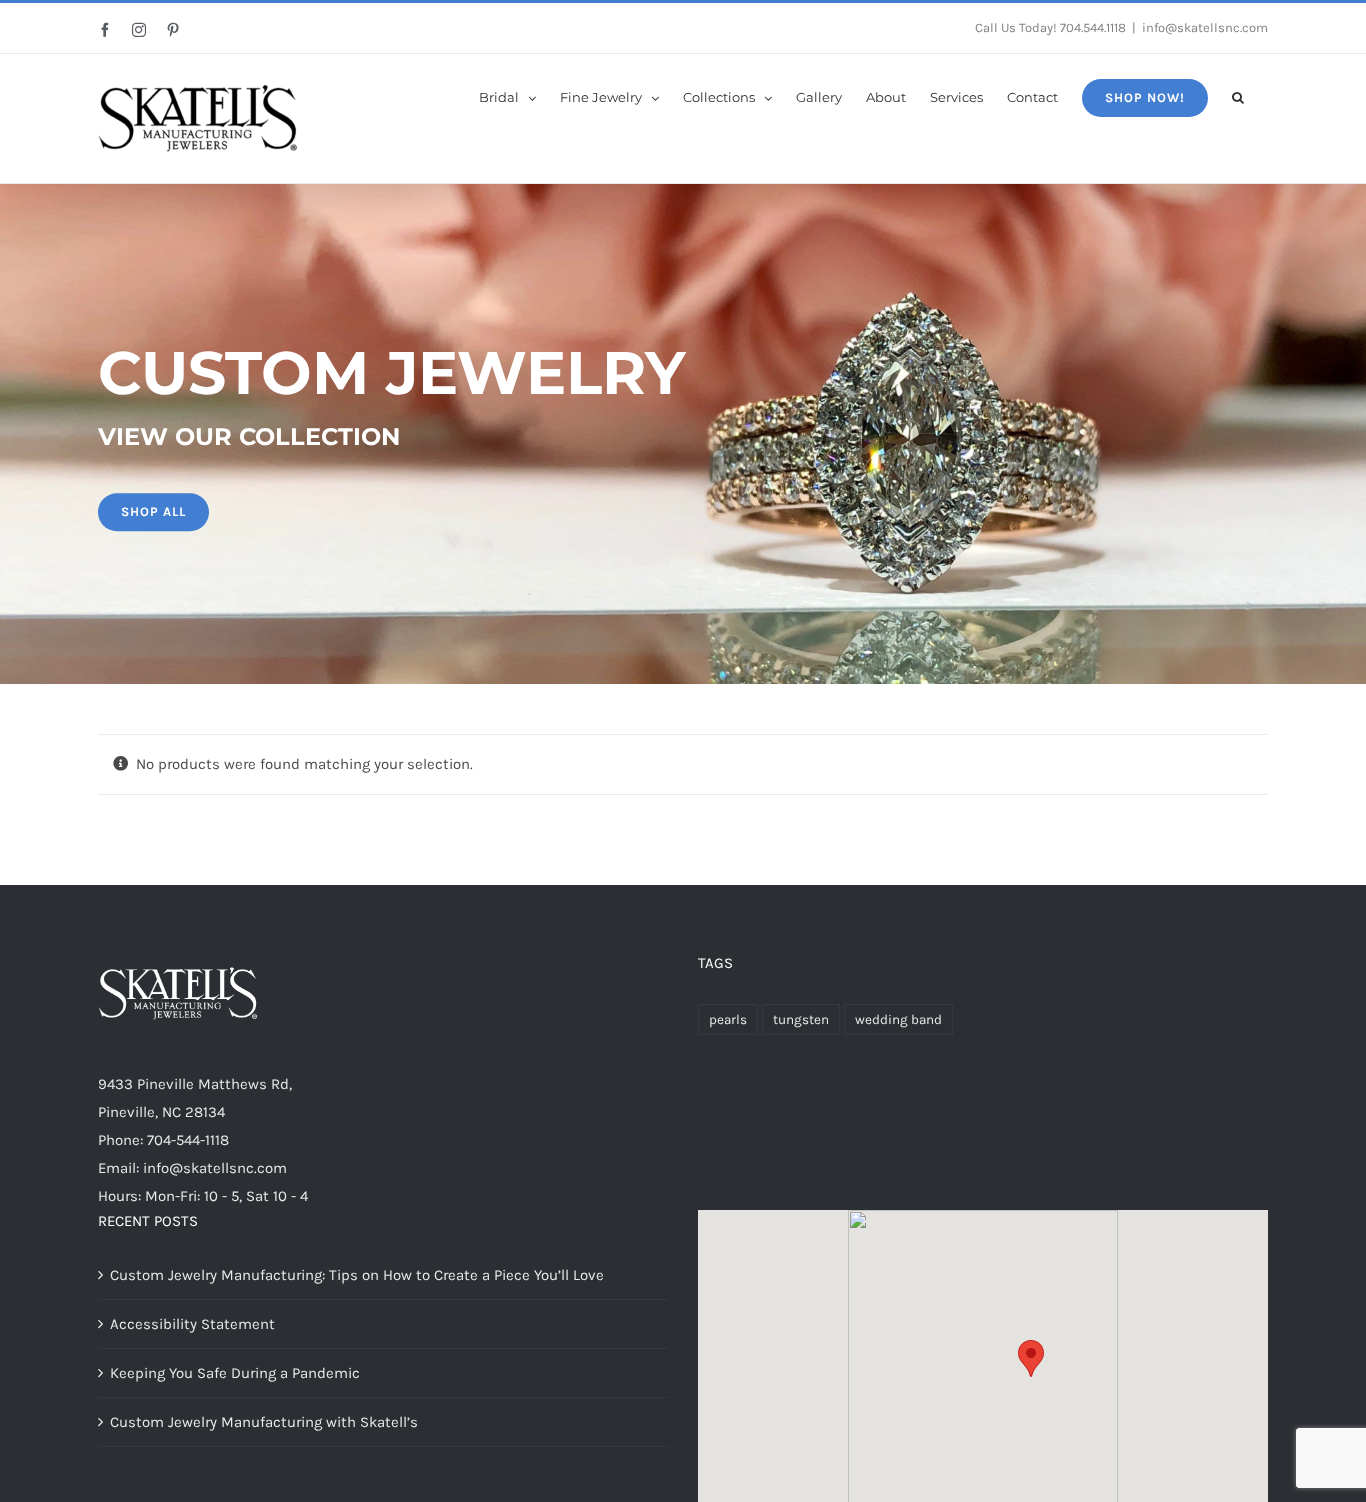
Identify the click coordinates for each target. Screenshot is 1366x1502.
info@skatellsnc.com (1205, 27)
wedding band (898, 1019)
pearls (728, 1019)
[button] (1238, 96)
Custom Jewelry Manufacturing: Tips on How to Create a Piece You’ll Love (357, 1275)
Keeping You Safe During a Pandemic (235, 1373)
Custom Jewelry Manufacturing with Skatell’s (264, 1422)
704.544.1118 (1093, 27)
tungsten (801, 1019)
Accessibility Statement (192, 1324)
